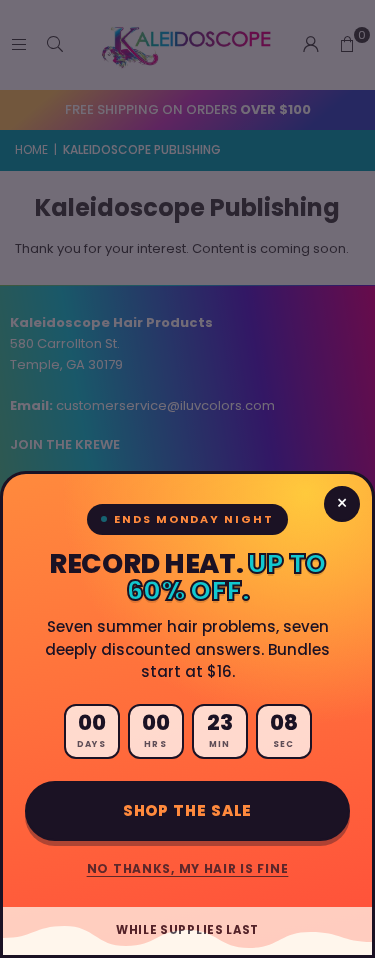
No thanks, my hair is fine (188, 868)
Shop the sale (188, 810)
